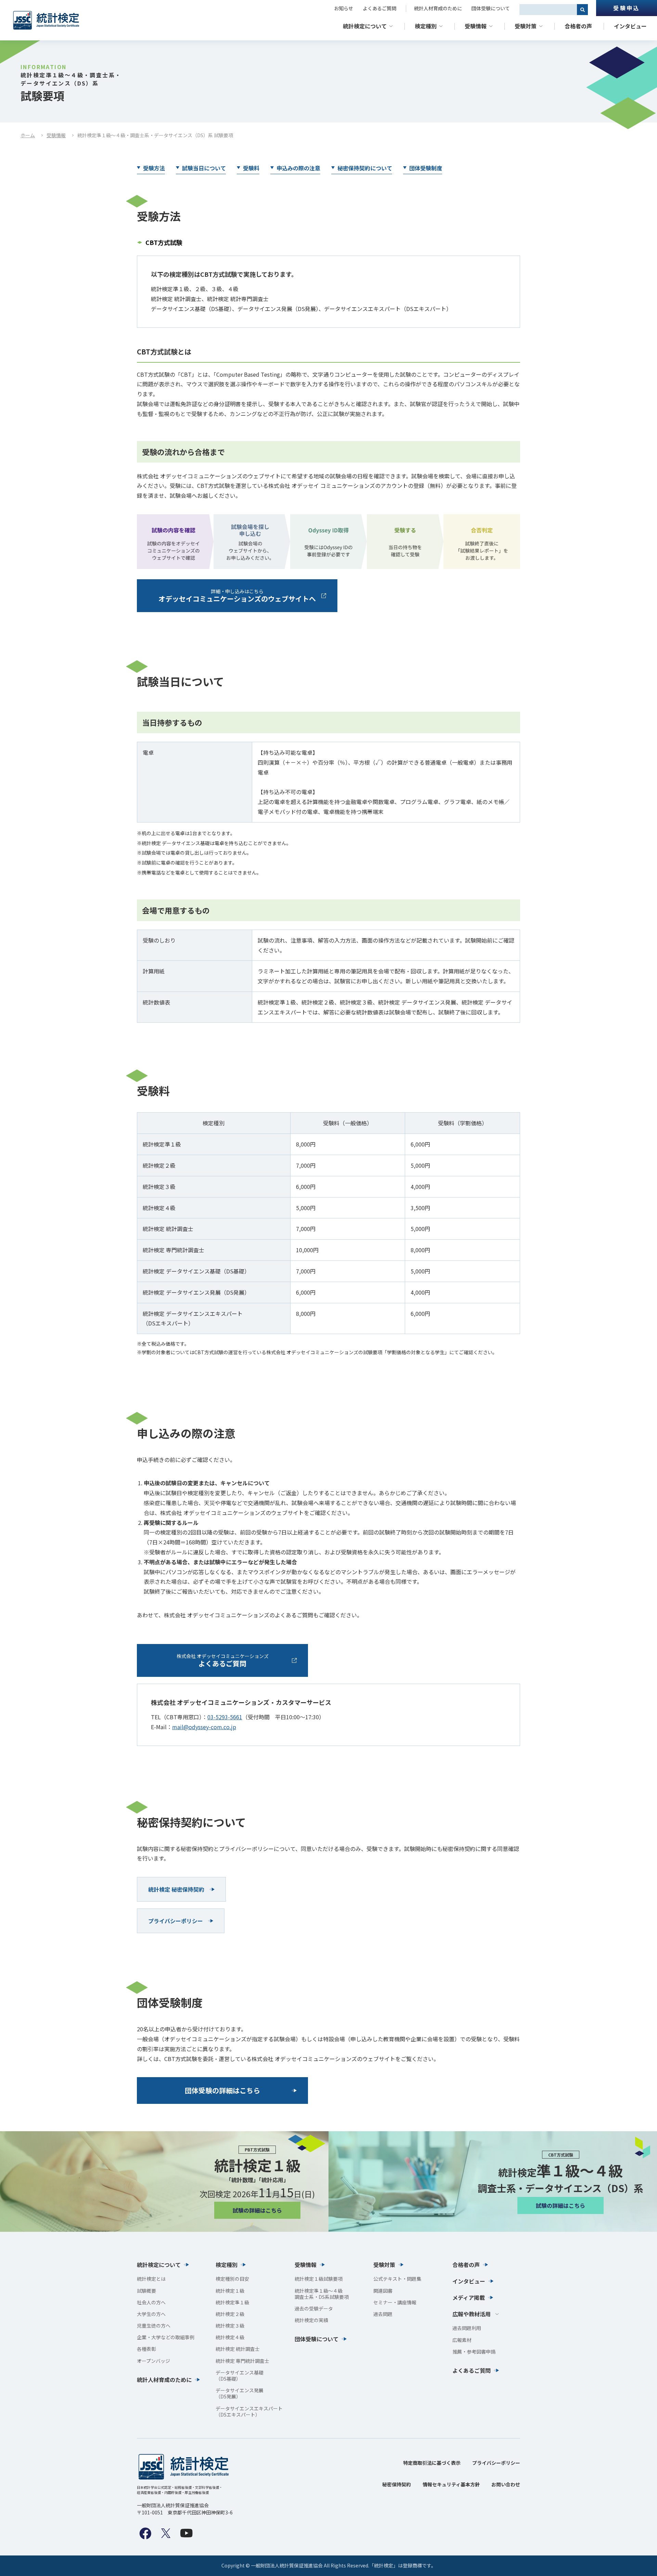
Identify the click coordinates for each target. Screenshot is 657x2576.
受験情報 (476, 26)
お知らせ (344, 8)
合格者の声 (578, 26)
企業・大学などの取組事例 (166, 2337)
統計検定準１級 (232, 2302)
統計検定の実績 (311, 2320)
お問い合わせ (506, 2484)
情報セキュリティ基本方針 (451, 2484)
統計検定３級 (230, 2326)
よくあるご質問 (379, 8)
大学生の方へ (151, 2314)
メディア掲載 (469, 2297)
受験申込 (626, 8)
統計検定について (365, 26)
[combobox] (548, 10)
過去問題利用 (467, 2328)
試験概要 (146, 2291)
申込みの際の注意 (298, 168)
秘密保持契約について (365, 168)
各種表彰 (146, 2349)
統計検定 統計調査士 (238, 2349)
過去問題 (383, 2314)
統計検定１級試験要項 (319, 2279)
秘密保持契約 (397, 2484)
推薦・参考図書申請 (474, 2352)
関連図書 (383, 2291)
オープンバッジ (153, 2361)
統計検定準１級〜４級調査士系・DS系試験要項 (322, 2294)
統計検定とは (151, 2279)
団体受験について (491, 8)
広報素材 (462, 2340)
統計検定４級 (230, 2337)
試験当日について (204, 168)
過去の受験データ (314, 2308)
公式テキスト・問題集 (397, 2279)
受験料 (251, 168)
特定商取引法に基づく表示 (432, 2463)
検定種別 (426, 26)
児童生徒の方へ (154, 2326)
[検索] (582, 10)
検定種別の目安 (232, 2279)
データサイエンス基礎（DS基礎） (240, 2376)
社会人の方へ (151, 2302)
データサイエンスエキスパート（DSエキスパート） (249, 2411)
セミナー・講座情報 (395, 2302)
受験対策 (526, 26)
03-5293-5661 (225, 1717)
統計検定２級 (230, 2314)
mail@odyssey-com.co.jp (204, 1727)
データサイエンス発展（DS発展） (240, 2393)
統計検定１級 (230, 2291)
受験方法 (154, 168)
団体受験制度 (426, 168)
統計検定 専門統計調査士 (242, 2361)
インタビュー (630, 26)
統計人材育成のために (438, 8)
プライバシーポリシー (496, 2463)
